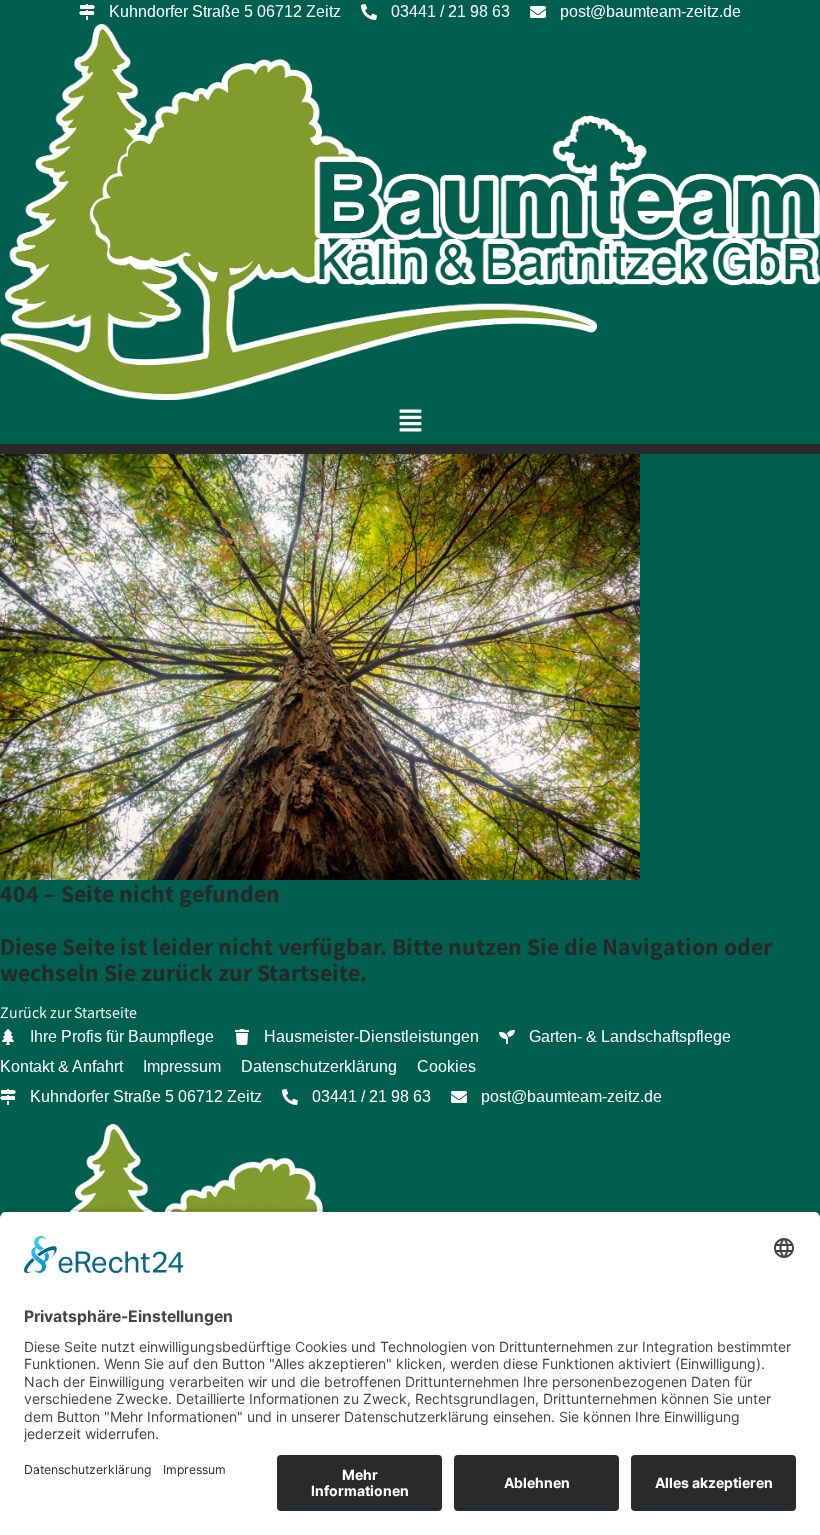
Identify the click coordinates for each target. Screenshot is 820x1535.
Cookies (446, 1066)
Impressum (182, 1066)
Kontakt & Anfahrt (61, 1066)
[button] (410, 421)
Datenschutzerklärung (319, 1066)
